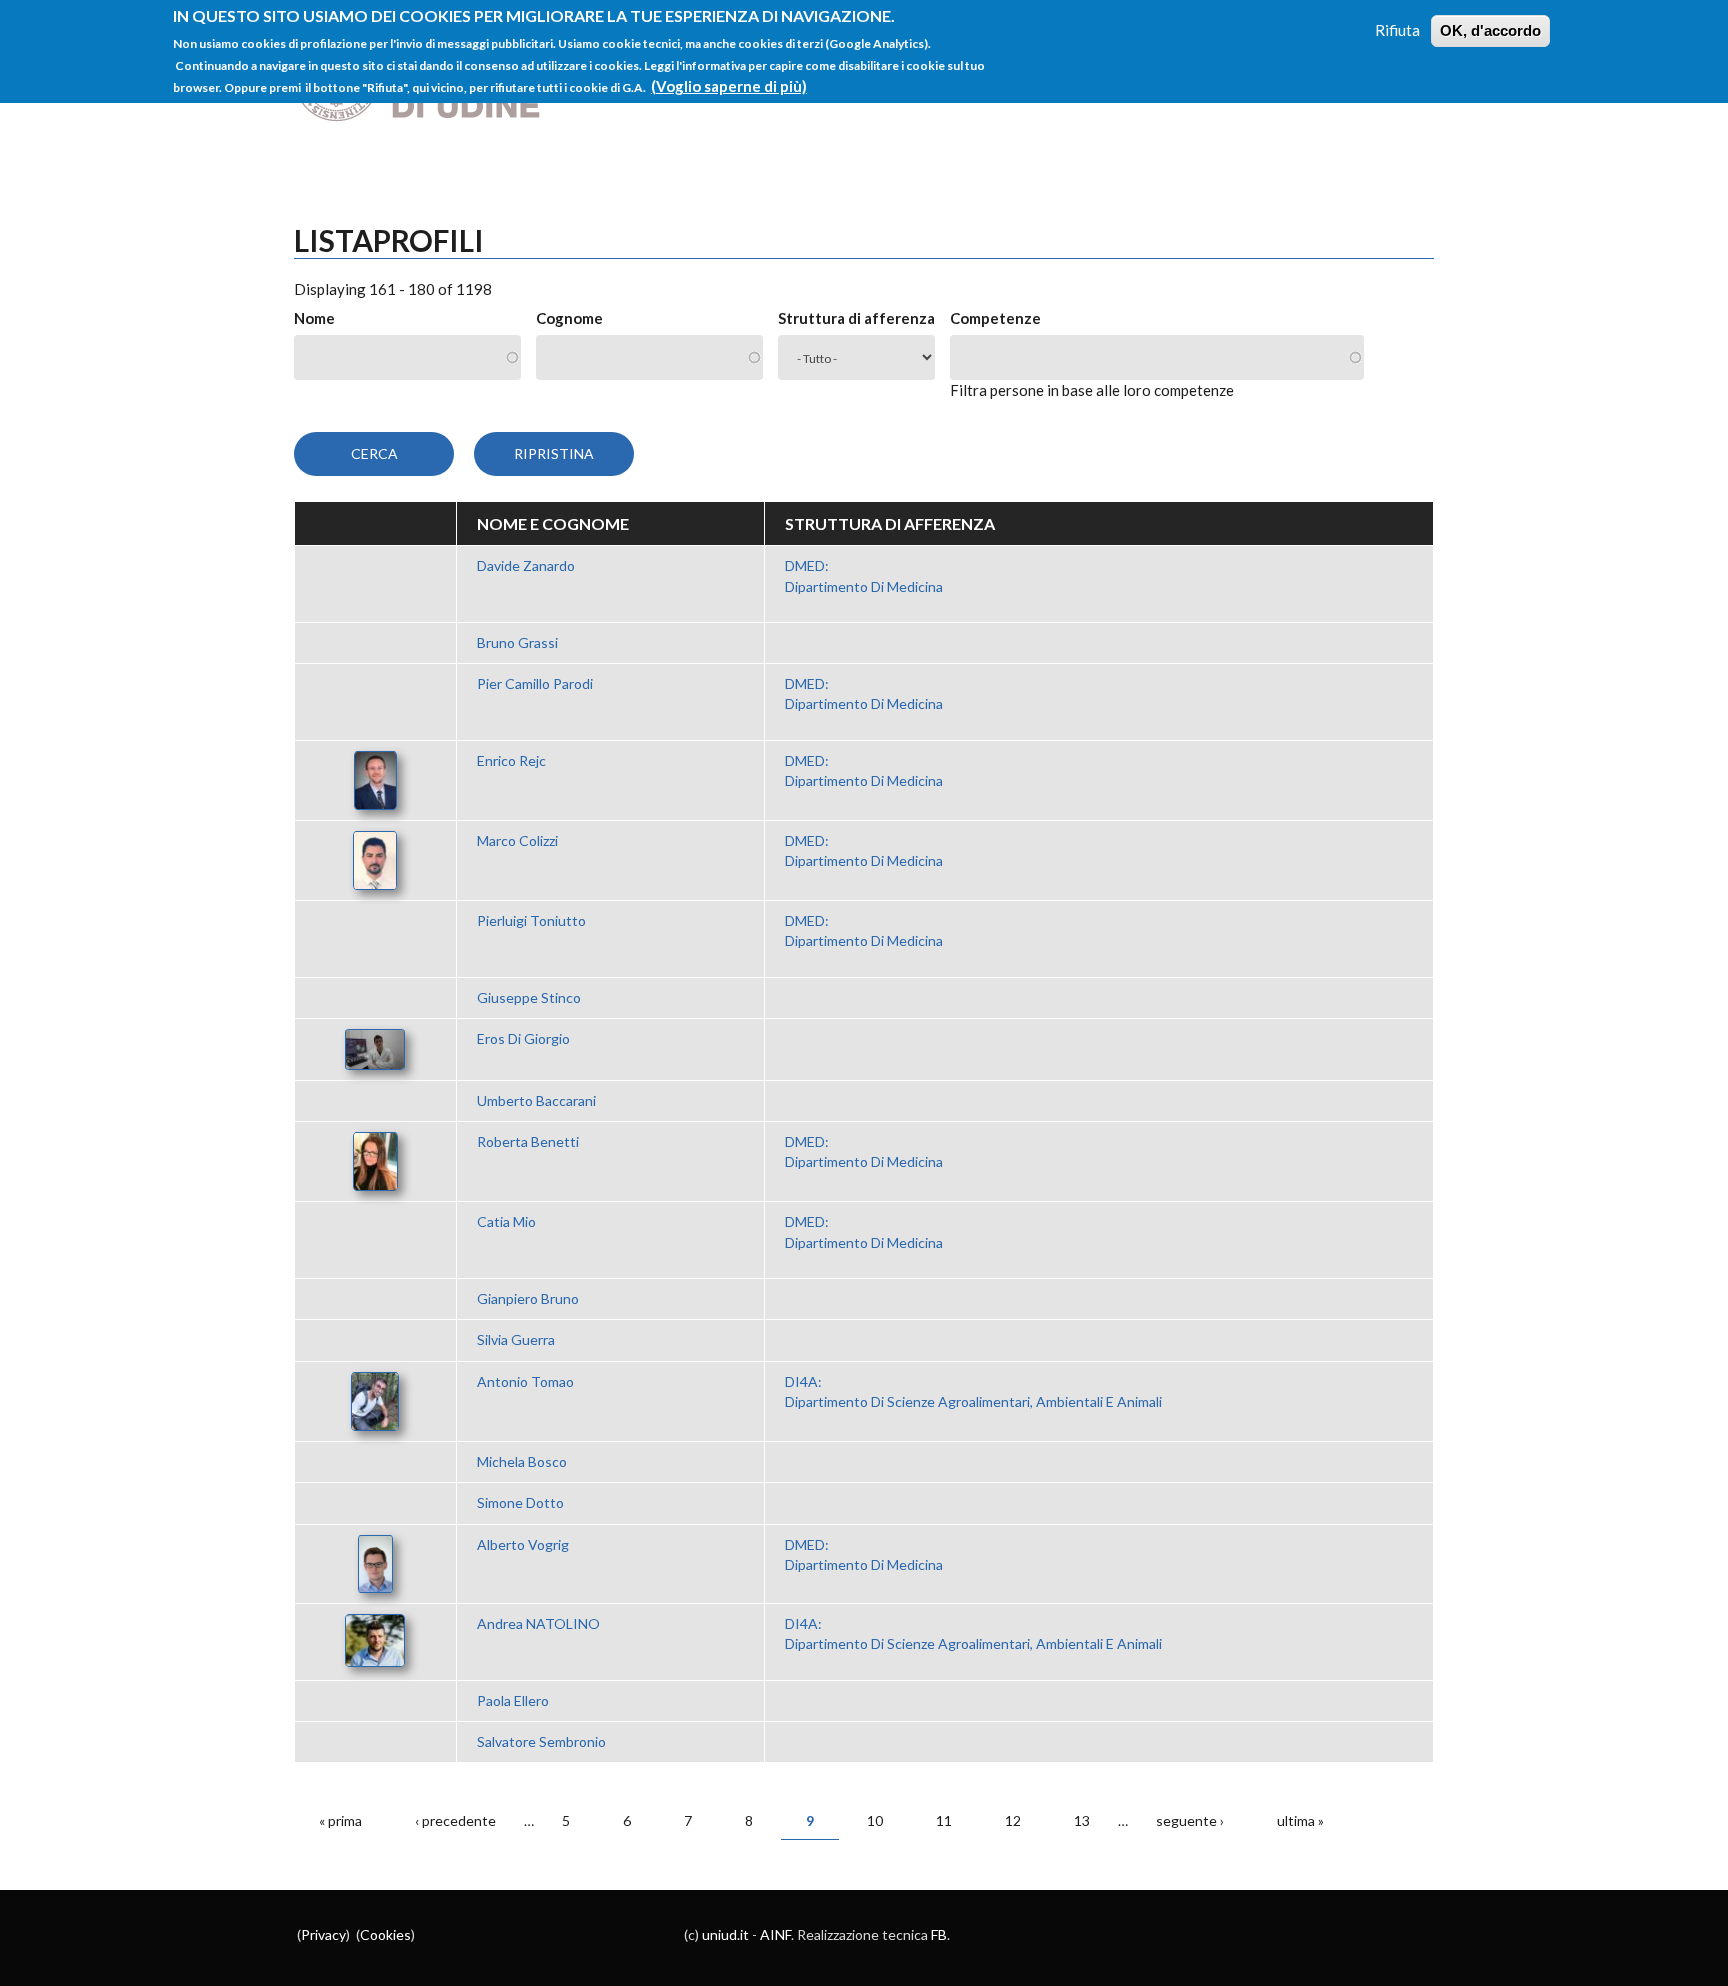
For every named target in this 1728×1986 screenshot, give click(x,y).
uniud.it (725, 1934)
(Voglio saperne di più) (729, 86)
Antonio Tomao (525, 1381)
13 (1082, 1820)
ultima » (1300, 1820)
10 (875, 1820)
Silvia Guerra (516, 1339)
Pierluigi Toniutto (531, 920)
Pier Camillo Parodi (535, 683)
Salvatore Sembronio (541, 1741)
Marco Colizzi (517, 840)
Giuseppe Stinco (529, 997)
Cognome (569, 318)
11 (944, 1820)
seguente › (1190, 1820)
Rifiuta (1397, 30)
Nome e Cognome (553, 523)
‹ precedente (455, 1820)
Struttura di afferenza (856, 318)
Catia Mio (506, 1221)
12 (1013, 1820)
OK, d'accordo (1490, 30)
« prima (340, 1820)
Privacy (323, 1934)
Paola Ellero (513, 1700)
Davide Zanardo (526, 565)
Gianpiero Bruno (528, 1298)
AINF (775, 1934)
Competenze (995, 318)
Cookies (385, 1934)
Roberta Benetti (528, 1141)
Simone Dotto (520, 1502)
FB (939, 1934)
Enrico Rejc (511, 760)
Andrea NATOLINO (538, 1623)
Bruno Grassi (517, 642)
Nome (314, 318)
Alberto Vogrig (523, 1544)
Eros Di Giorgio (523, 1038)
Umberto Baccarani (536, 1100)
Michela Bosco (522, 1461)
